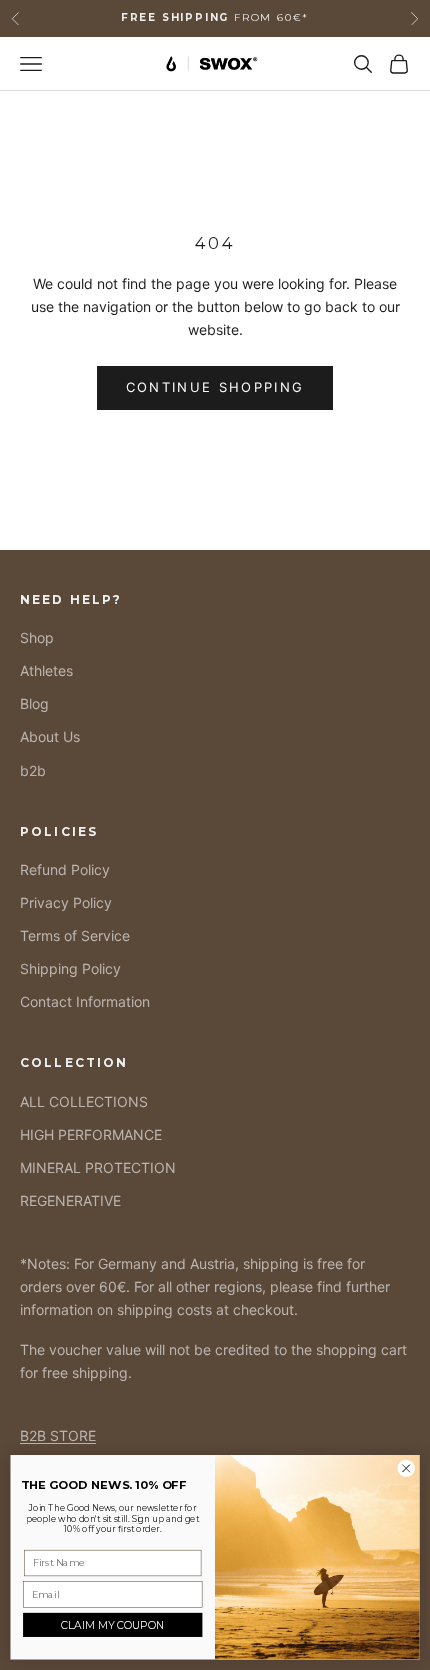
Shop (37, 637)
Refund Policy (65, 869)
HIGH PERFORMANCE (91, 1134)
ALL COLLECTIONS (84, 1101)
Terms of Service (75, 935)
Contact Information (85, 1001)
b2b (33, 770)
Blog (34, 703)
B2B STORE (58, 1435)
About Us (50, 736)
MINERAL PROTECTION (98, 1167)
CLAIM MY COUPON (113, 1624)
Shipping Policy (70, 968)
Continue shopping (215, 387)
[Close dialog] (406, 1468)
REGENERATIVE (70, 1200)
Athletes (46, 670)
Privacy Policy (66, 902)
